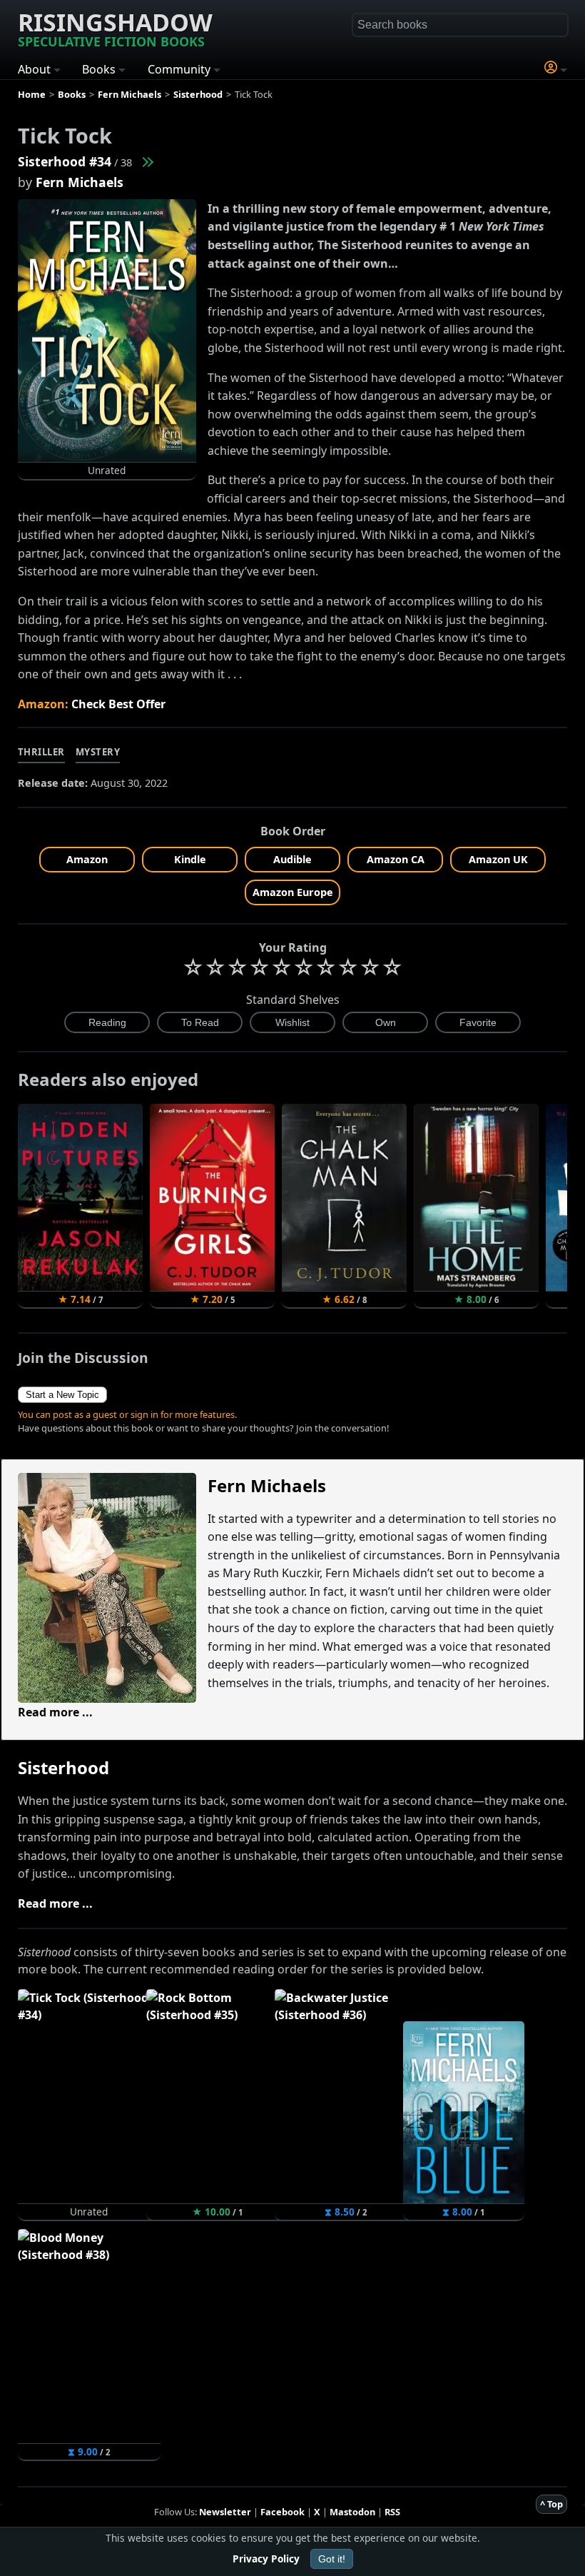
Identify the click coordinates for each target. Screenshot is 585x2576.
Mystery (98, 752)
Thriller (41, 752)
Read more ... (55, 1712)
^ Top (551, 2504)
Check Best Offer (118, 704)
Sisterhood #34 (65, 161)
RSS (392, 2512)
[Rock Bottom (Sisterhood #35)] (147, 161)
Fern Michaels (80, 182)
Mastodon (352, 2512)
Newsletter (225, 2512)
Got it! (332, 2559)
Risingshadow (115, 28)
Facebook (283, 2512)
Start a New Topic (62, 1395)
